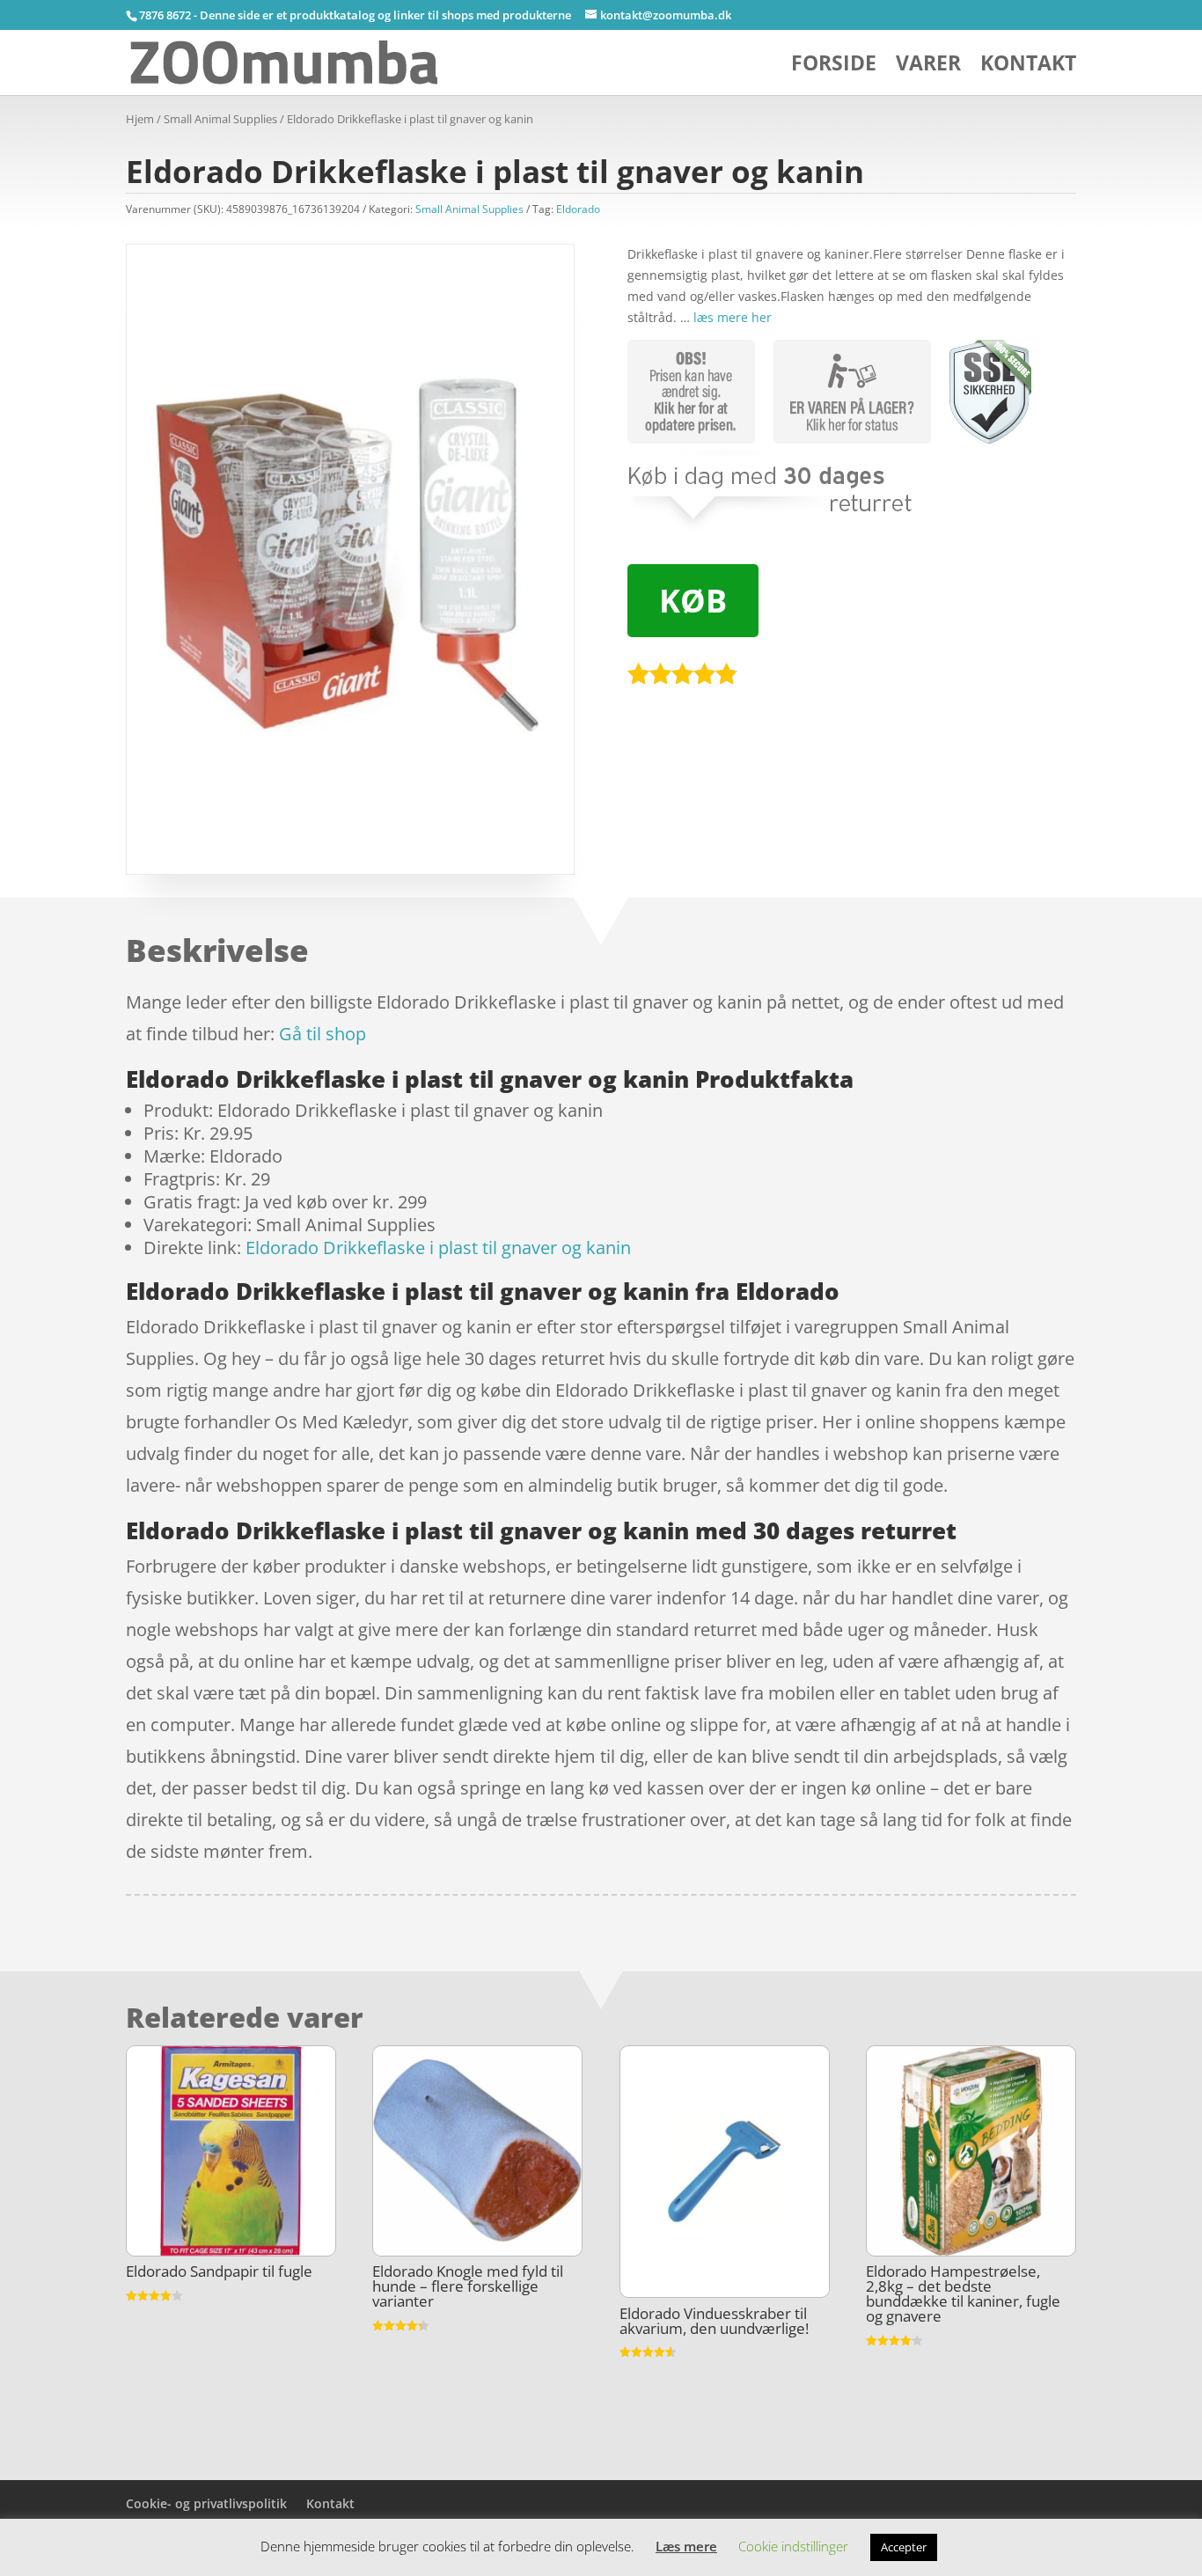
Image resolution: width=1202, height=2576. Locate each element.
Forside (834, 66)
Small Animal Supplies (220, 119)
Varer (928, 66)
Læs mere (686, 2546)
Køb (693, 601)
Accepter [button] (904, 2547)
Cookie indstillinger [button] (793, 2546)
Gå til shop (322, 1034)
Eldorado (578, 209)
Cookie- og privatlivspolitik (206, 2503)
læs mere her (733, 317)
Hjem (140, 119)
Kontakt (1028, 66)
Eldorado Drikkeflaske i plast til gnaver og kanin (438, 1248)
